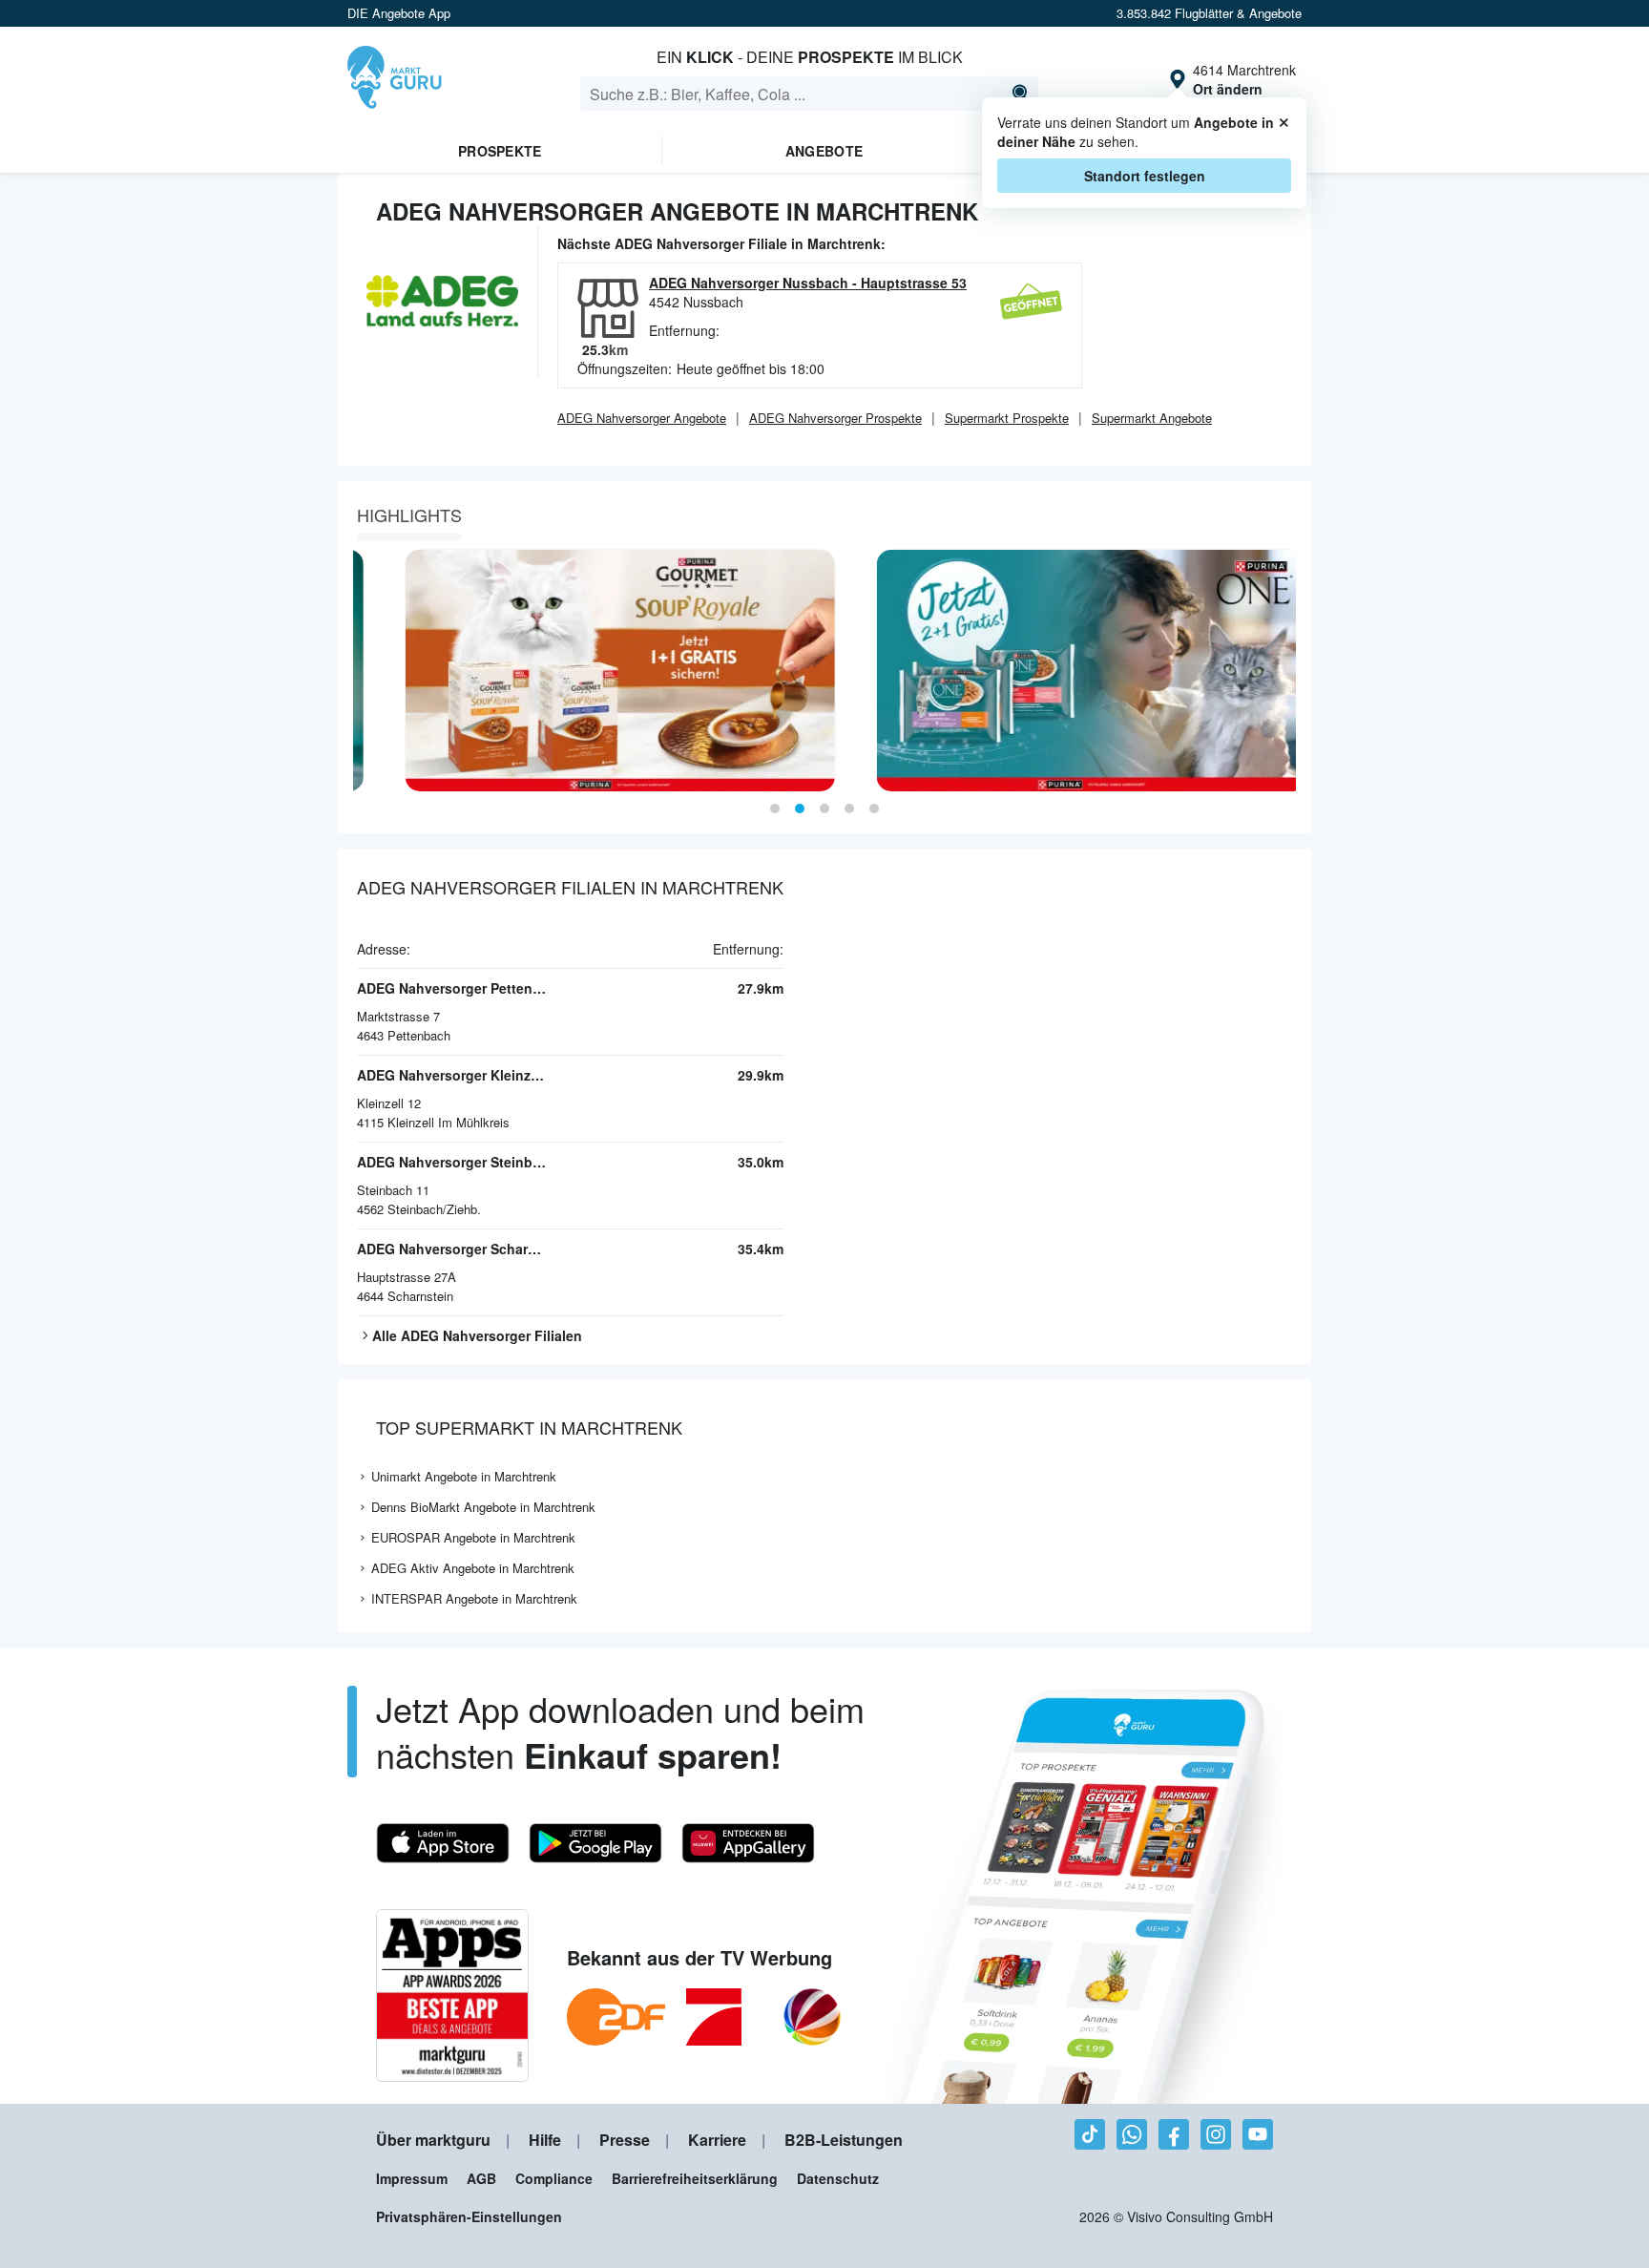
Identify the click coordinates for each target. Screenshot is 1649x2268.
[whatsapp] (1132, 2134)
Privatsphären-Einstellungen (469, 2216)
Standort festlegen (1145, 176)
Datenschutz (838, 2178)
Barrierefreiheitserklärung (695, 2178)
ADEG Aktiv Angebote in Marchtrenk (473, 1568)
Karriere (717, 2140)
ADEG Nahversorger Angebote (642, 418)
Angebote (824, 151)
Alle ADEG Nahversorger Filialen (477, 1335)
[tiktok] (1090, 2134)
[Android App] (595, 1843)
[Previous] (359, 671)
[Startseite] (395, 79)
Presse (625, 2140)
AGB (481, 2178)
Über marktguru (433, 2140)
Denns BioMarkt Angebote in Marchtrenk (483, 1507)
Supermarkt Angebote (1152, 418)
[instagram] (1216, 2134)
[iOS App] (443, 1843)
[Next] (1290, 671)
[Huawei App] (748, 1843)
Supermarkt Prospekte (1007, 418)
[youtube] (1258, 2134)
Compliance (554, 2178)
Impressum (412, 2178)
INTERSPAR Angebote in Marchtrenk (474, 1598)
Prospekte (500, 151)
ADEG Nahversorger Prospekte (835, 418)
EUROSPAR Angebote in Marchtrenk (473, 1537)
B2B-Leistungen (844, 2140)
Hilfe (545, 2140)
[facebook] (1174, 2134)
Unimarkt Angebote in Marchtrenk (464, 1476)
